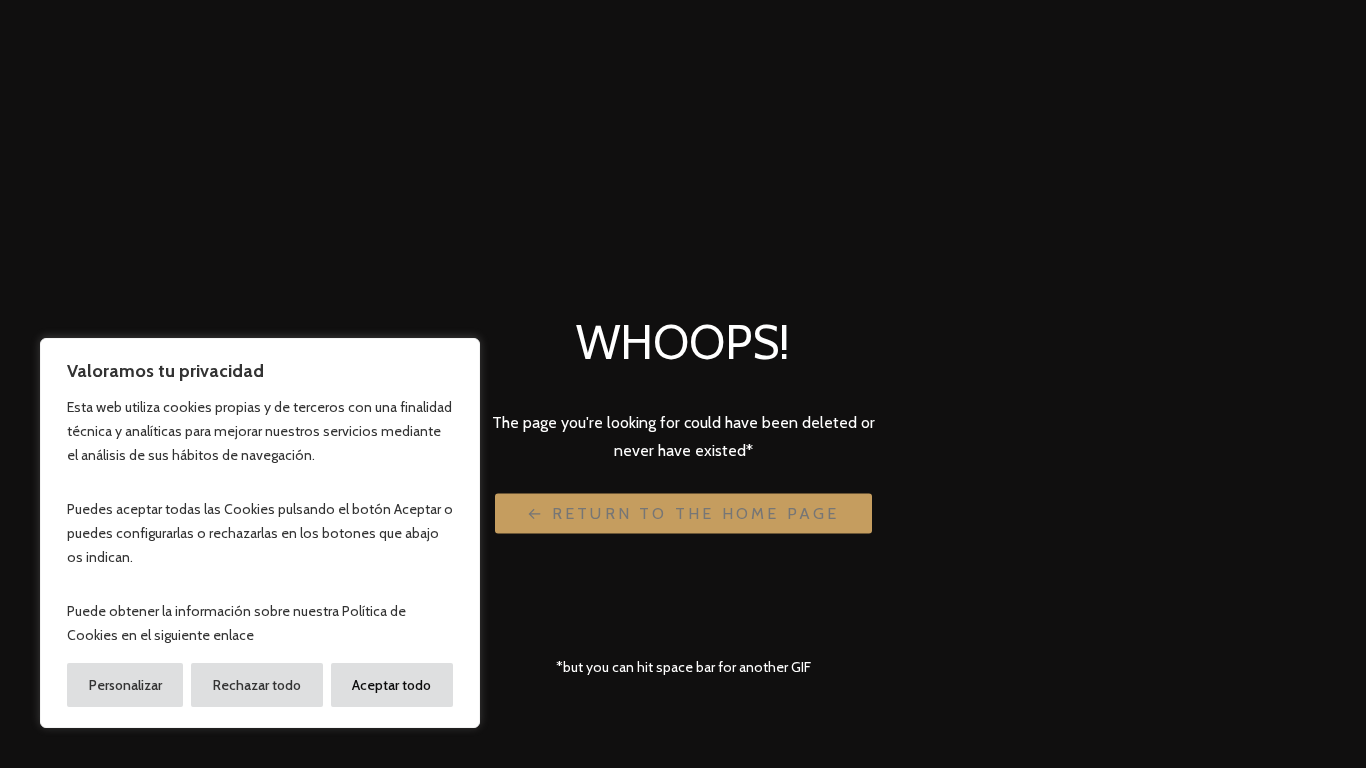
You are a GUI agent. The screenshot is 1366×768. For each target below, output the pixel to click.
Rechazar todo (257, 685)
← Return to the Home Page (683, 512)
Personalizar (125, 685)
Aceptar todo (391, 685)
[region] (260, 533)
